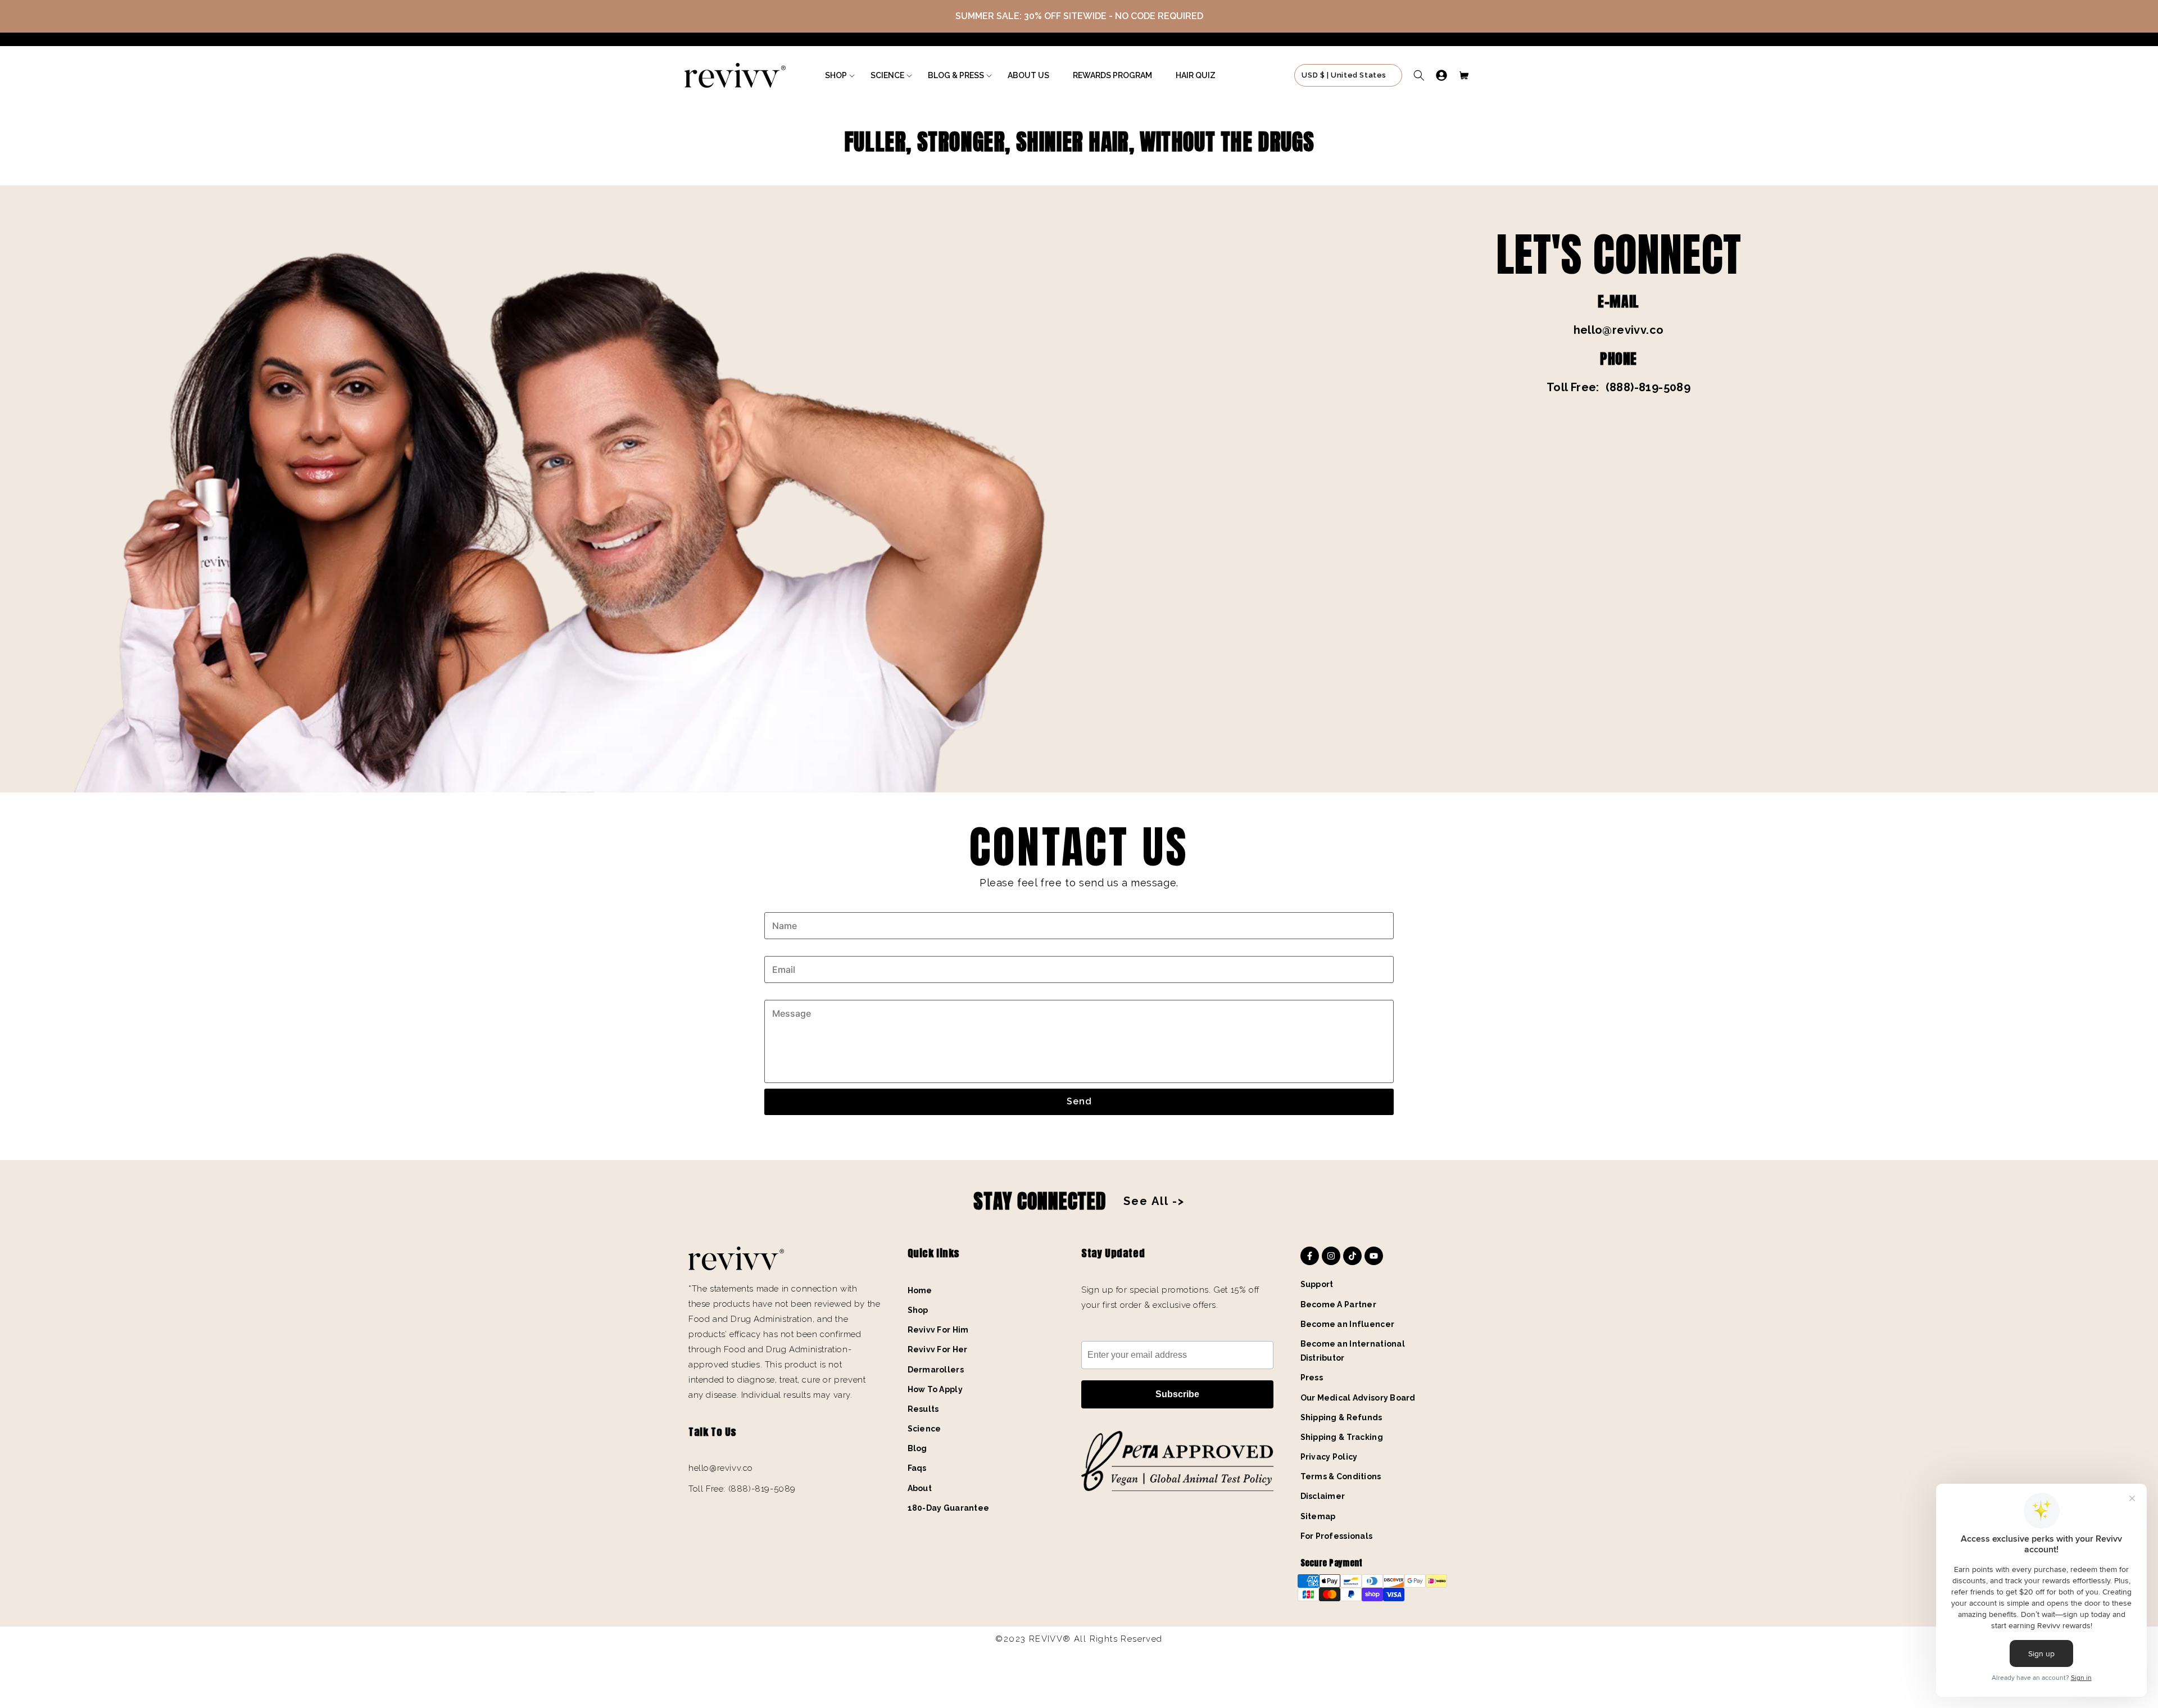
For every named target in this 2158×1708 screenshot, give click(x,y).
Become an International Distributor (1353, 1351)
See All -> (1154, 1201)
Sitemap (1318, 1516)
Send (1079, 1101)
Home (920, 1290)
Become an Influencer (1348, 1324)
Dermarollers (936, 1370)
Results (923, 1409)
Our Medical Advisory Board (1358, 1398)
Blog (917, 1448)
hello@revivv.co (1619, 330)
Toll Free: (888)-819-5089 (1618, 387)
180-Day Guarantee (949, 1508)
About (920, 1488)
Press (1312, 1378)
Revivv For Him (938, 1330)
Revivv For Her (938, 1349)
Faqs (917, 1468)
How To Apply (935, 1389)
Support (1317, 1284)
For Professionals (1337, 1536)
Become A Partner (1338, 1304)
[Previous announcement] (32, 16)
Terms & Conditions (1341, 1476)
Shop (918, 1310)
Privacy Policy (1329, 1457)
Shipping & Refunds (1341, 1417)
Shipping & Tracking (1342, 1437)
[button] (836, 75)
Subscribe (1177, 1394)
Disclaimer (1323, 1496)
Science (924, 1429)
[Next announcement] (2126, 16)
